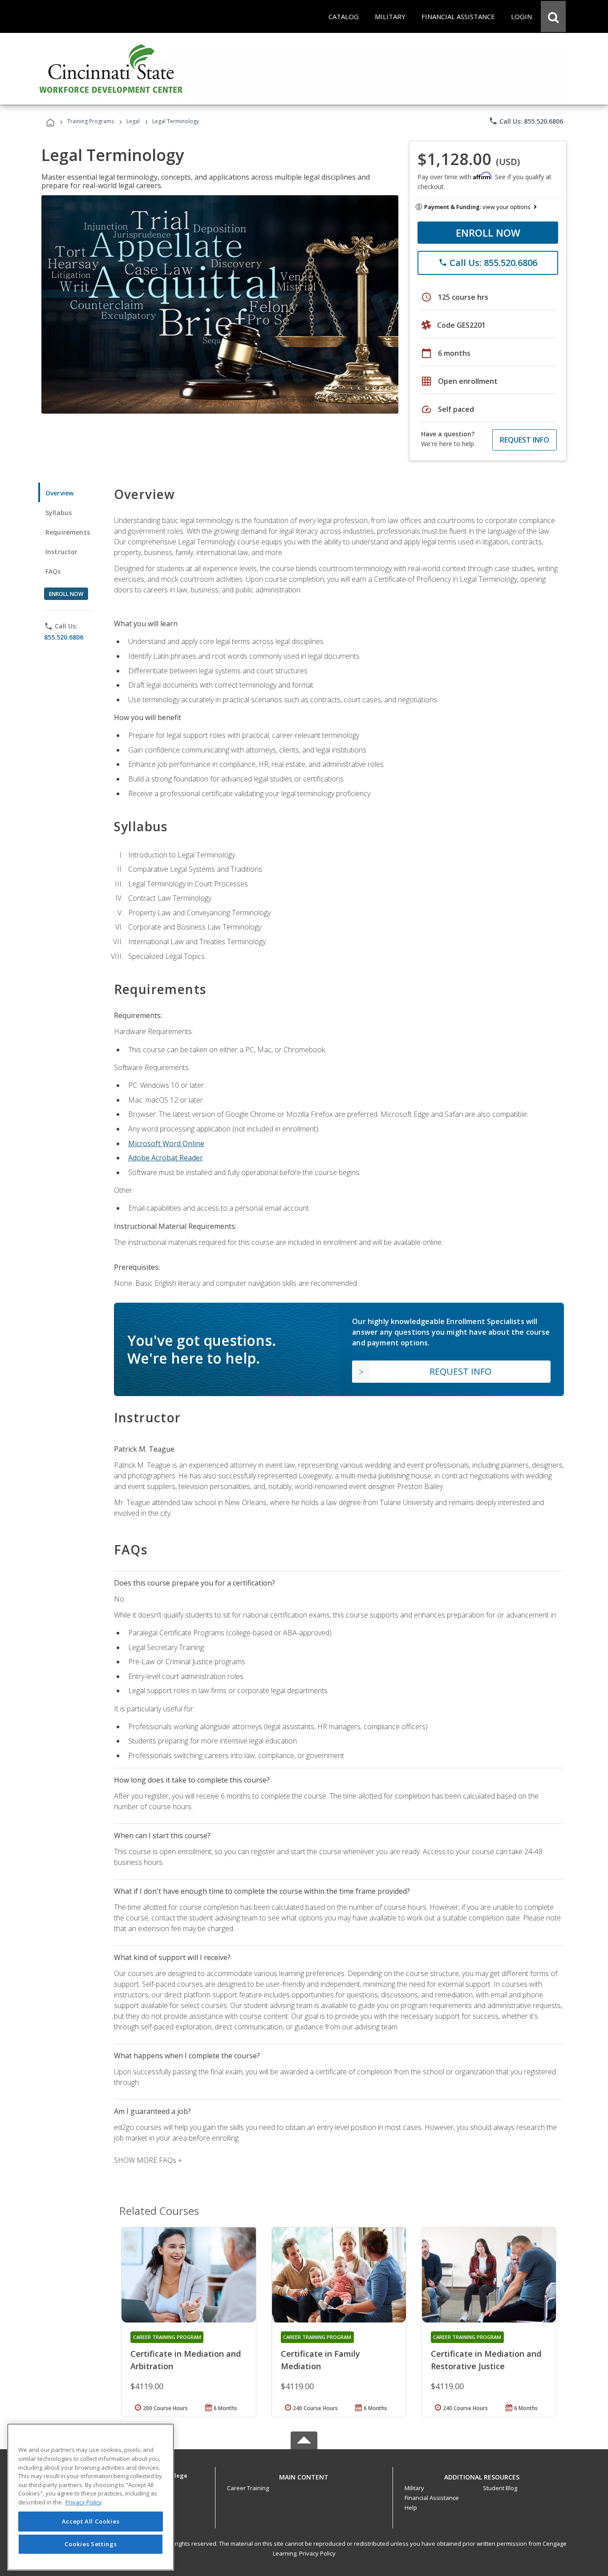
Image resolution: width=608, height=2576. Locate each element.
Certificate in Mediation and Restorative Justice (486, 2360)
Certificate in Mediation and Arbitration (186, 2360)
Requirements (68, 532)
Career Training (248, 2488)
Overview (59, 493)
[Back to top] (304, 2475)
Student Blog (500, 2488)
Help (411, 2508)
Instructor (62, 552)
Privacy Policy (317, 2553)
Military (414, 2488)
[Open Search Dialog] (553, 16)
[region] (91, 2497)
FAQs (53, 571)
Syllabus (59, 513)
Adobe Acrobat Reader (166, 1158)
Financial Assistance (432, 2498)
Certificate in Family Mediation (320, 2360)
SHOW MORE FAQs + (148, 2160)
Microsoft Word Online (166, 1143)
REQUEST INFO (525, 440)
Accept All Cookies (91, 2521)
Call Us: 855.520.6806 (526, 121)
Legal (133, 121)
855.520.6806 (64, 637)
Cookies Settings (91, 2544)
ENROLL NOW (488, 233)
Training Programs (91, 121)
